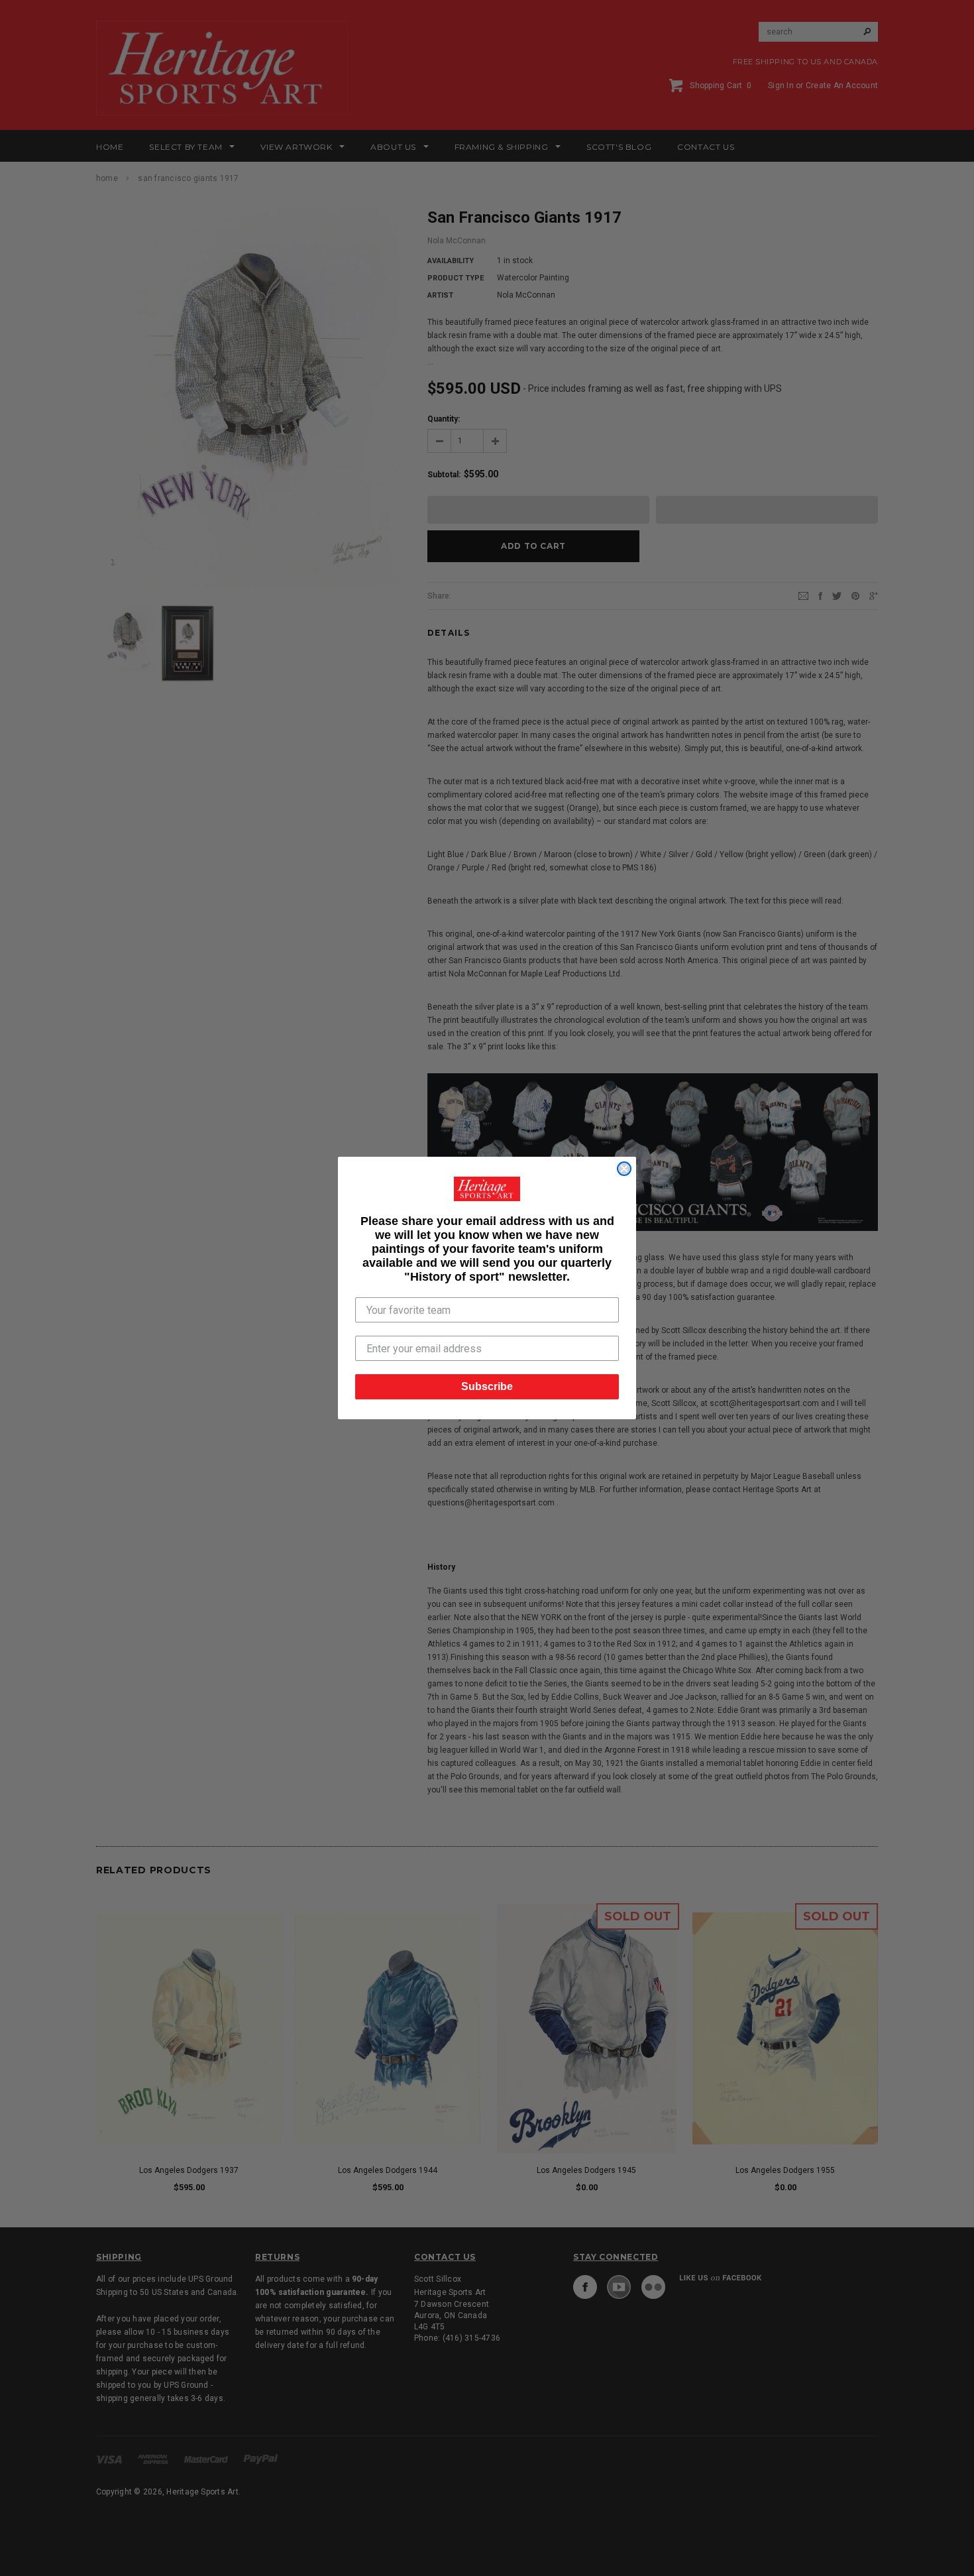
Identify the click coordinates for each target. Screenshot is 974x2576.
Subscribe (487, 1386)
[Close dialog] (624, 1169)
